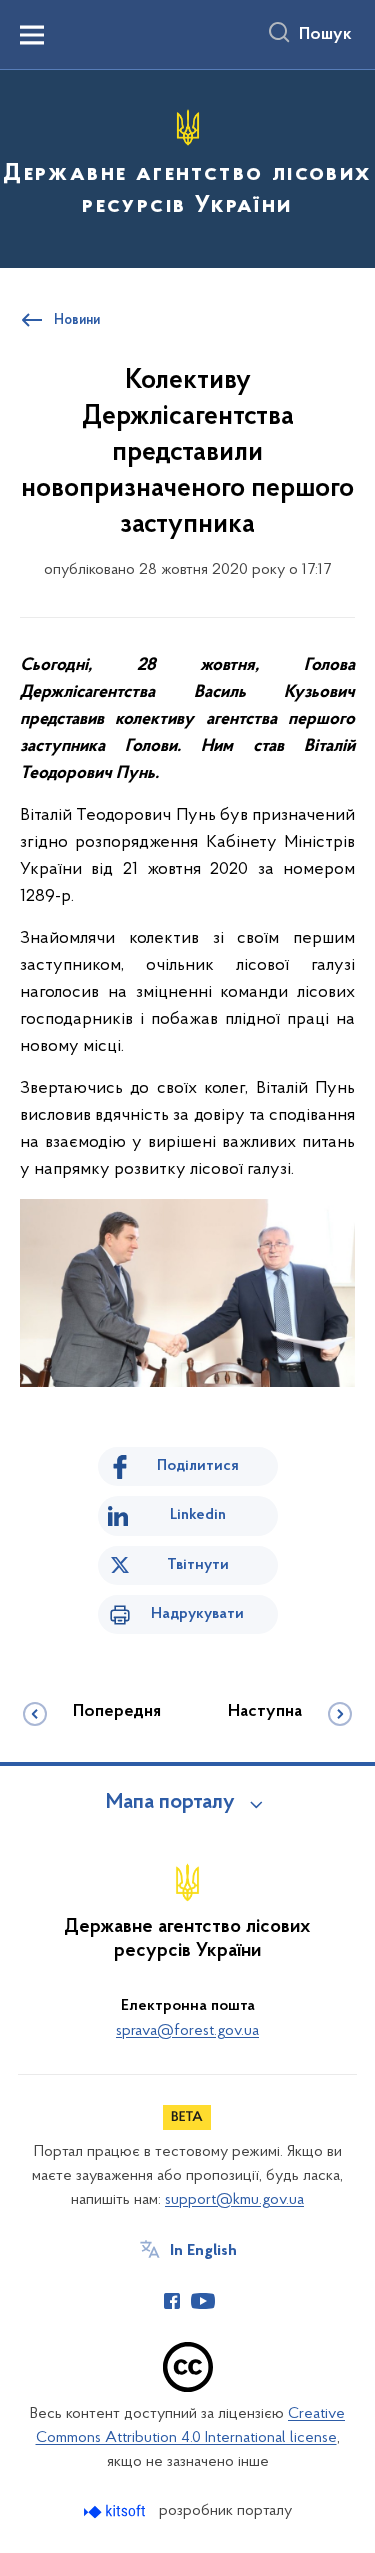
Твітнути (198, 1565)
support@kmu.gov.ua (234, 2200)
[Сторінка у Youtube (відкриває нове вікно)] (203, 2301)
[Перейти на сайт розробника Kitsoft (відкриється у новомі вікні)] (116, 2511)
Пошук (325, 35)
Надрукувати (197, 1614)
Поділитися (198, 1466)
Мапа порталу (170, 1803)
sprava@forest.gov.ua (187, 2031)
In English (203, 2251)
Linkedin (198, 1515)
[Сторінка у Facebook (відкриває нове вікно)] (172, 2301)
